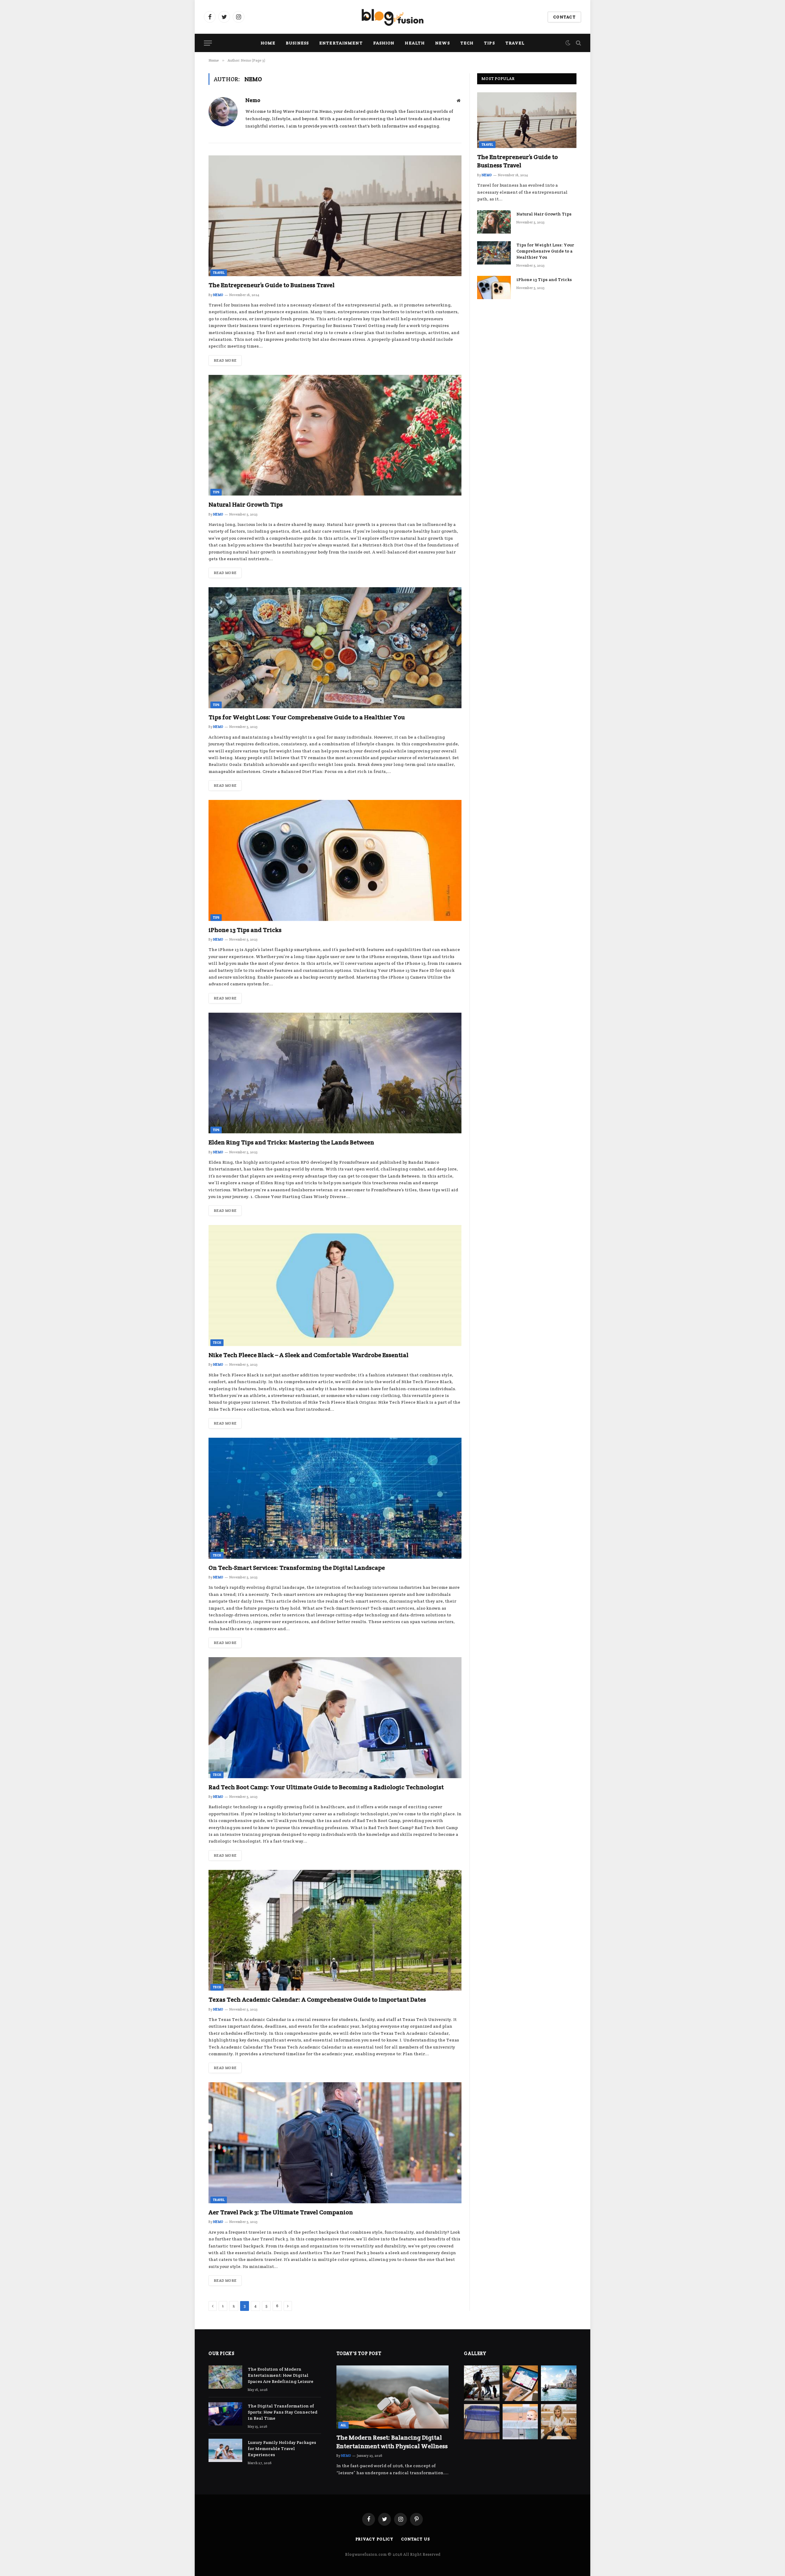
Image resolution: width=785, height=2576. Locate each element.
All (343, 2425)
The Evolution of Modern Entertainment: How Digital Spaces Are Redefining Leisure (281, 2375)
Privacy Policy (375, 2539)
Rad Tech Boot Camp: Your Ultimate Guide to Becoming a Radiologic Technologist (326, 1787)
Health (415, 43)
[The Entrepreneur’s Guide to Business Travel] (335, 216)
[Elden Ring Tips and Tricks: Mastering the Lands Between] (335, 1073)
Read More (225, 360)
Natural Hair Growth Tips (246, 504)
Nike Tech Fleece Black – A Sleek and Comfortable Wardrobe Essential (308, 1355)
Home (268, 43)
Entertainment (341, 43)
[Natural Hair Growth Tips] (335, 435)
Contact (564, 17)
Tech (467, 43)
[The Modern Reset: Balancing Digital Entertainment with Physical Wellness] (393, 2397)
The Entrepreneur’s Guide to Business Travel (272, 285)
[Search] (578, 43)
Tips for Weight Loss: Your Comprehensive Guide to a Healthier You (307, 717)
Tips (489, 43)
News (442, 43)
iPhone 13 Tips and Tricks (245, 930)
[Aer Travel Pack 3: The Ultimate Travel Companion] (335, 2143)
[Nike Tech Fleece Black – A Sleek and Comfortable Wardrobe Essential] (335, 1286)
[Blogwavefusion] (392, 17)
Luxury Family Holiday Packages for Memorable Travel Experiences (282, 2449)
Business (297, 43)
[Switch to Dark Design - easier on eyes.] (568, 43)
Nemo (253, 100)
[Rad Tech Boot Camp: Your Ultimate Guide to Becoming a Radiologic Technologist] (335, 1718)
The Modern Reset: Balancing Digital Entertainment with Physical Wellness (392, 2442)
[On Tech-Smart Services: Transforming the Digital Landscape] (335, 1498)
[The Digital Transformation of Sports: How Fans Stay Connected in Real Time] (225, 2414)
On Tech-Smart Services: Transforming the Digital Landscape (297, 1568)
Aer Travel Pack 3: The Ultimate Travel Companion (281, 2212)
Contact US (415, 2539)
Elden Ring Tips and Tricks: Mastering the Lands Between (291, 1142)
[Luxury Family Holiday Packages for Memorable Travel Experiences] (225, 2450)
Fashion (384, 43)
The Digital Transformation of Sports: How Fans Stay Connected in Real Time (283, 2412)
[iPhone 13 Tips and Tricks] (335, 860)
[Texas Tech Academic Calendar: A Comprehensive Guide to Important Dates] (335, 1930)
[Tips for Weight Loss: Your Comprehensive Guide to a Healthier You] (335, 648)
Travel (515, 43)
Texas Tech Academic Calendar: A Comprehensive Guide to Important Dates (317, 2000)
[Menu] (208, 43)
